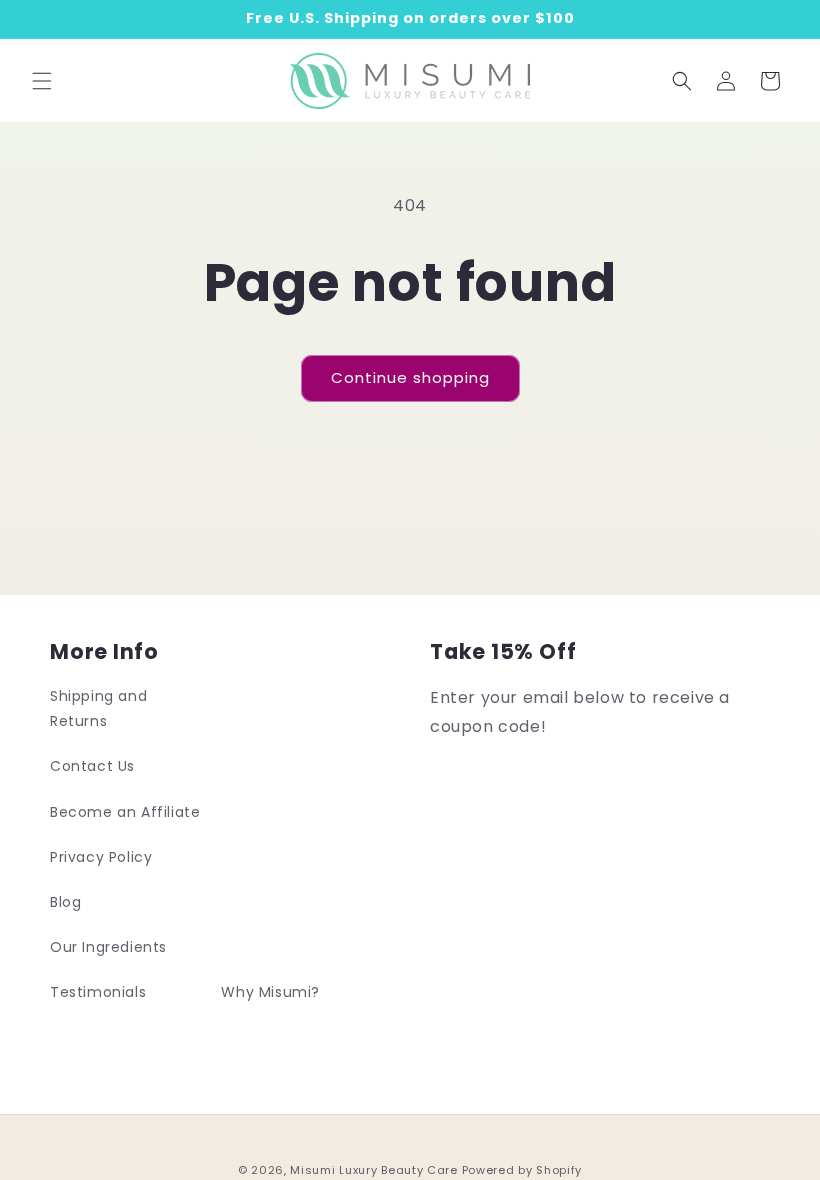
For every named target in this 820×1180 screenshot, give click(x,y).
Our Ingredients (108, 947)
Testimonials (98, 992)
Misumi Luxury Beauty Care (374, 1170)
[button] (42, 81)
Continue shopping (410, 377)
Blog (65, 902)
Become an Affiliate (125, 812)
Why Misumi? (270, 992)
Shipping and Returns (98, 708)
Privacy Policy (101, 857)
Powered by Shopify (522, 1170)
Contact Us (92, 766)
